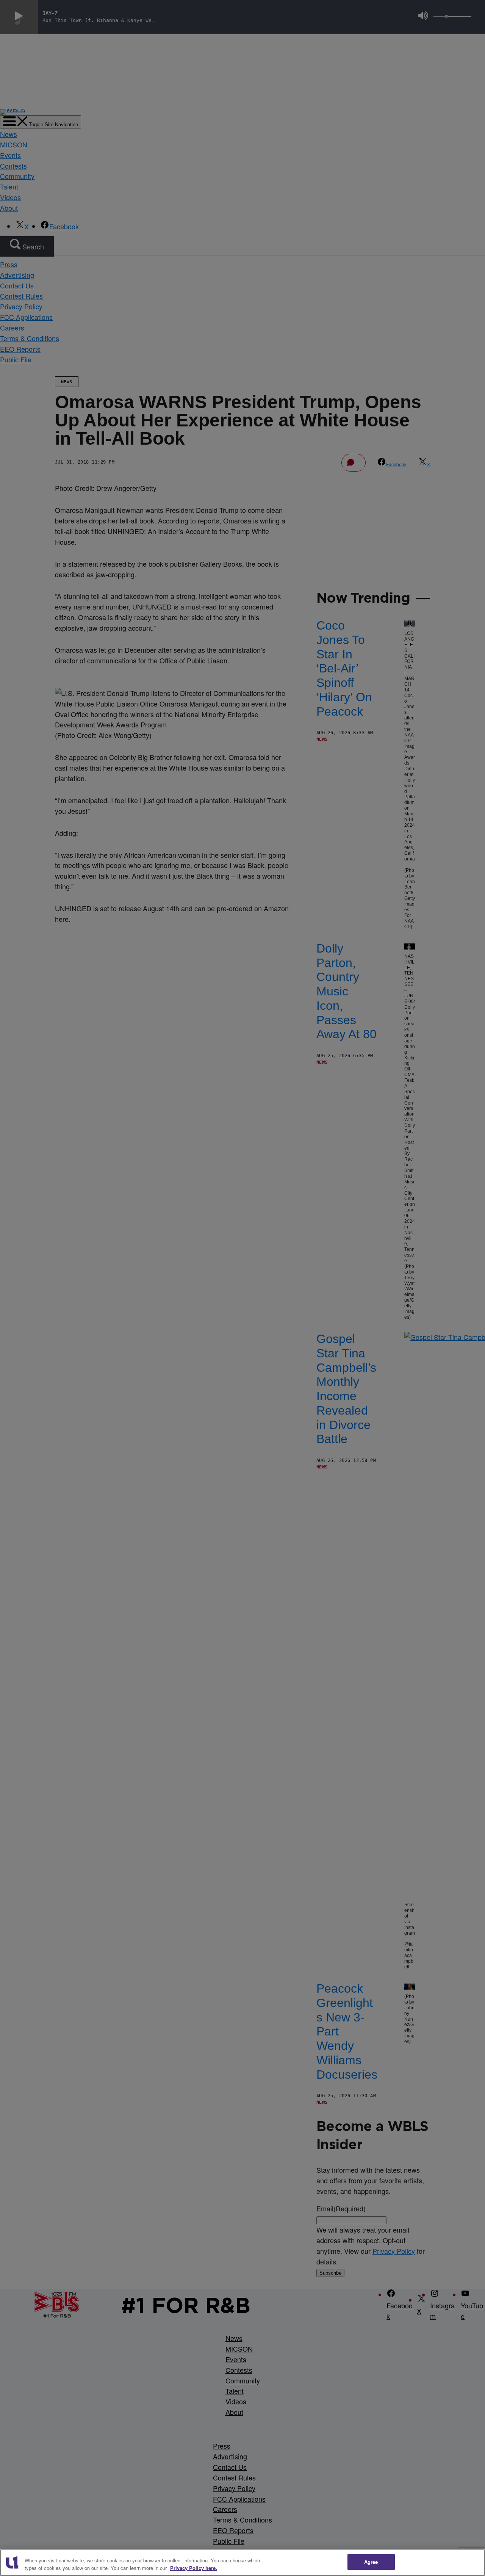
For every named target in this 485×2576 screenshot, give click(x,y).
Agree (371, 2562)
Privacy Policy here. (194, 2568)
